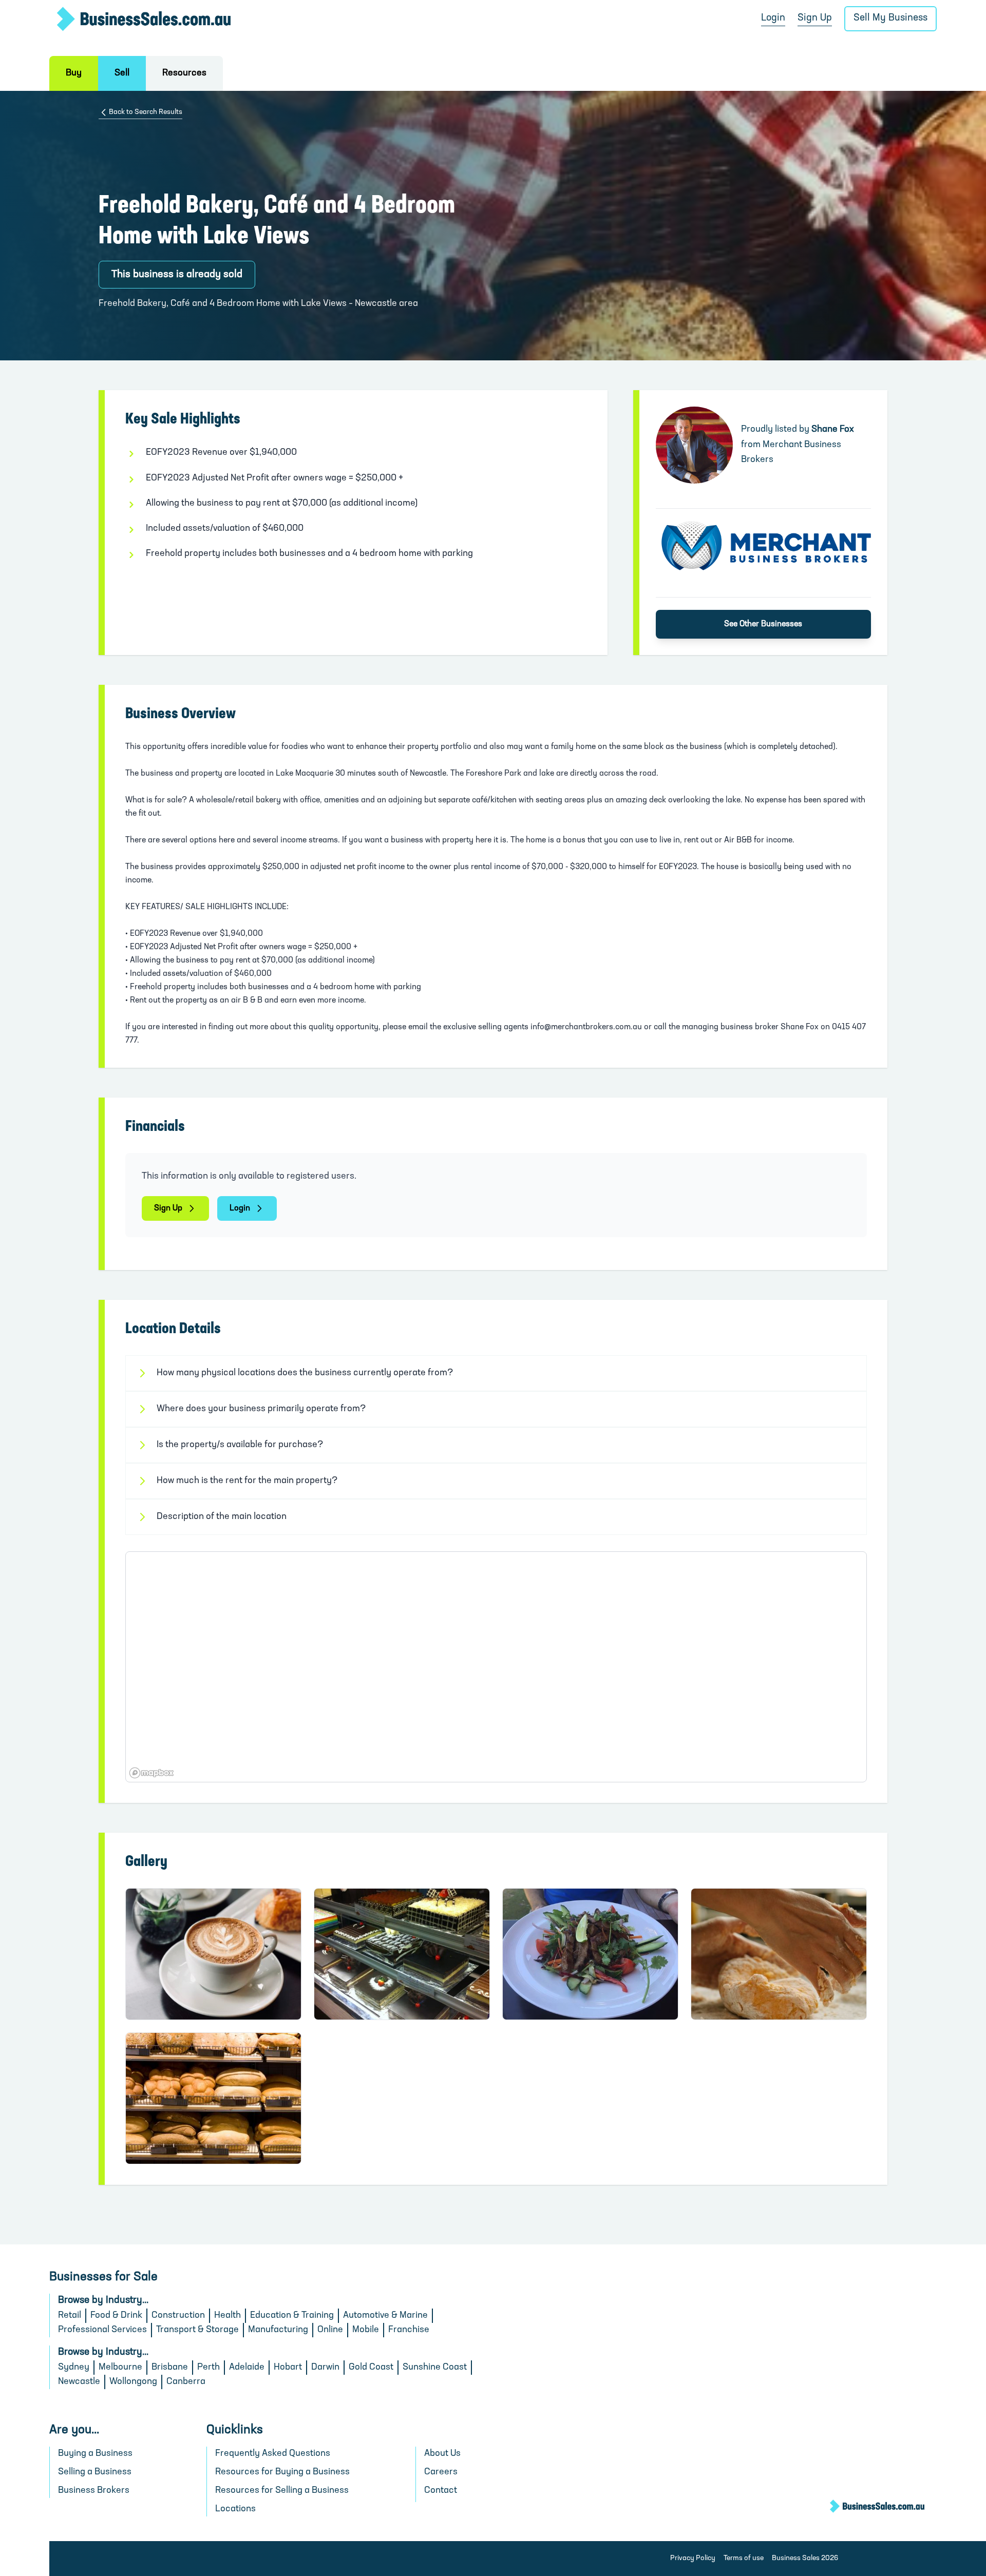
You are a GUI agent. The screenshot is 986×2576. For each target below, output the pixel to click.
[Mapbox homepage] (151, 1773)
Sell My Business (890, 18)
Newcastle (79, 2382)
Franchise (409, 2330)
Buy (74, 73)
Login (773, 18)
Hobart (288, 2368)
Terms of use (744, 2558)
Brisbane (170, 2368)
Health (227, 2316)
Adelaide (247, 2368)
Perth (208, 2368)
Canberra (186, 2382)
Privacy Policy (693, 2558)
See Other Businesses (763, 624)
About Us (442, 2454)
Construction (178, 2316)
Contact (441, 2491)
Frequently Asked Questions (273, 2454)
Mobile (366, 2330)
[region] (496, 1667)
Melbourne (120, 2368)
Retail (70, 2316)
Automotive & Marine (385, 2316)
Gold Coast (371, 2368)
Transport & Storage (197, 2330)
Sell (122, 73)
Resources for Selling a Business (282, 2491)
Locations (235, 2509)
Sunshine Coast (435, 2368)
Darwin (325, 2368)
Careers (441, 2472)
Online (330, 2330)
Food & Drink (116, 2316)
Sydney (74, 2368)
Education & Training (292, 2316)
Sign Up (815, 18)
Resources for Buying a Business (282, 2472)
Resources (184, 73)
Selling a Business (95, 2472)
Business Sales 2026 (805, 2558)
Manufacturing (278, 2330)
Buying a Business (95, 2454)
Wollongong (133, 2382)
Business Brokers (94, 2491)
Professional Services (102, 2330)
